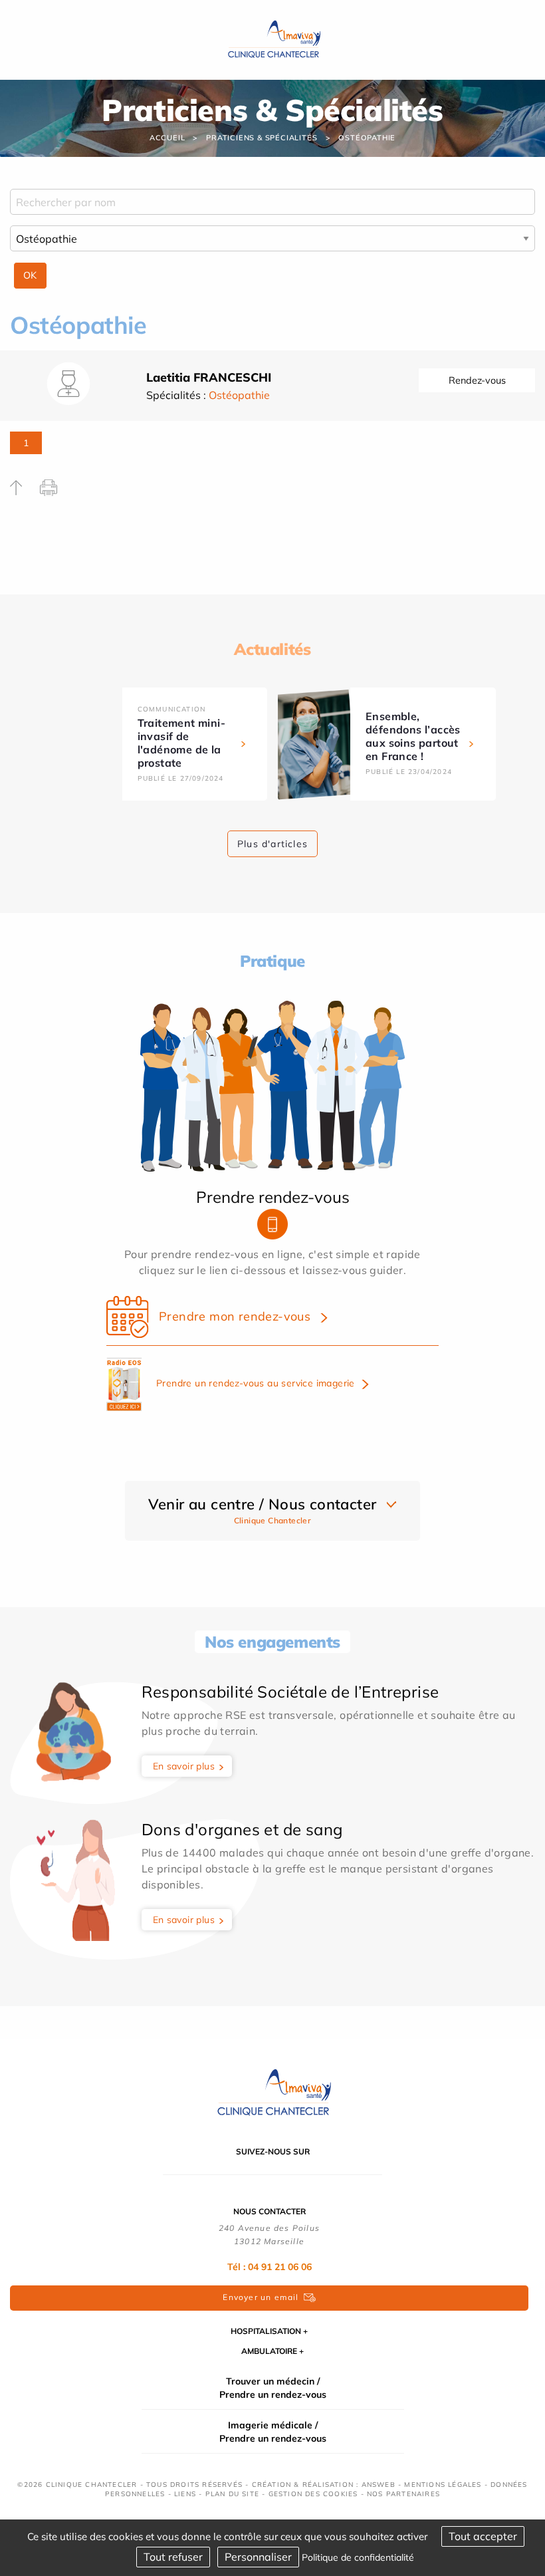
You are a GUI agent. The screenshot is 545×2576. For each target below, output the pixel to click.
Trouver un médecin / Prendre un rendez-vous (273, 2388)
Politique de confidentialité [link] (358, 2557)
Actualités (272, 649)
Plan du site (232, 2494)
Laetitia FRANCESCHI (209, 377)
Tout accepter (483, 2536)
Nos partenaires (403, 2494)
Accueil (167, 138)
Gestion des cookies (313, 2494)
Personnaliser (258, 2557)
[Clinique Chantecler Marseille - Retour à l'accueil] (273, 39)
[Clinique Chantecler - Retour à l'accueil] (272, 2092)
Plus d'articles (272, 844)
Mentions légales (443, 2485)
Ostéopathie (367, 138)
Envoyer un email (261, 2297)
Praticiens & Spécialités (262, 138)
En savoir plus (184, 1766)
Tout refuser (173, 2557)
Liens (185, 2494)
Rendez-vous (477, 380)
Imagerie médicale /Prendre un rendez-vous (273, 2432)
